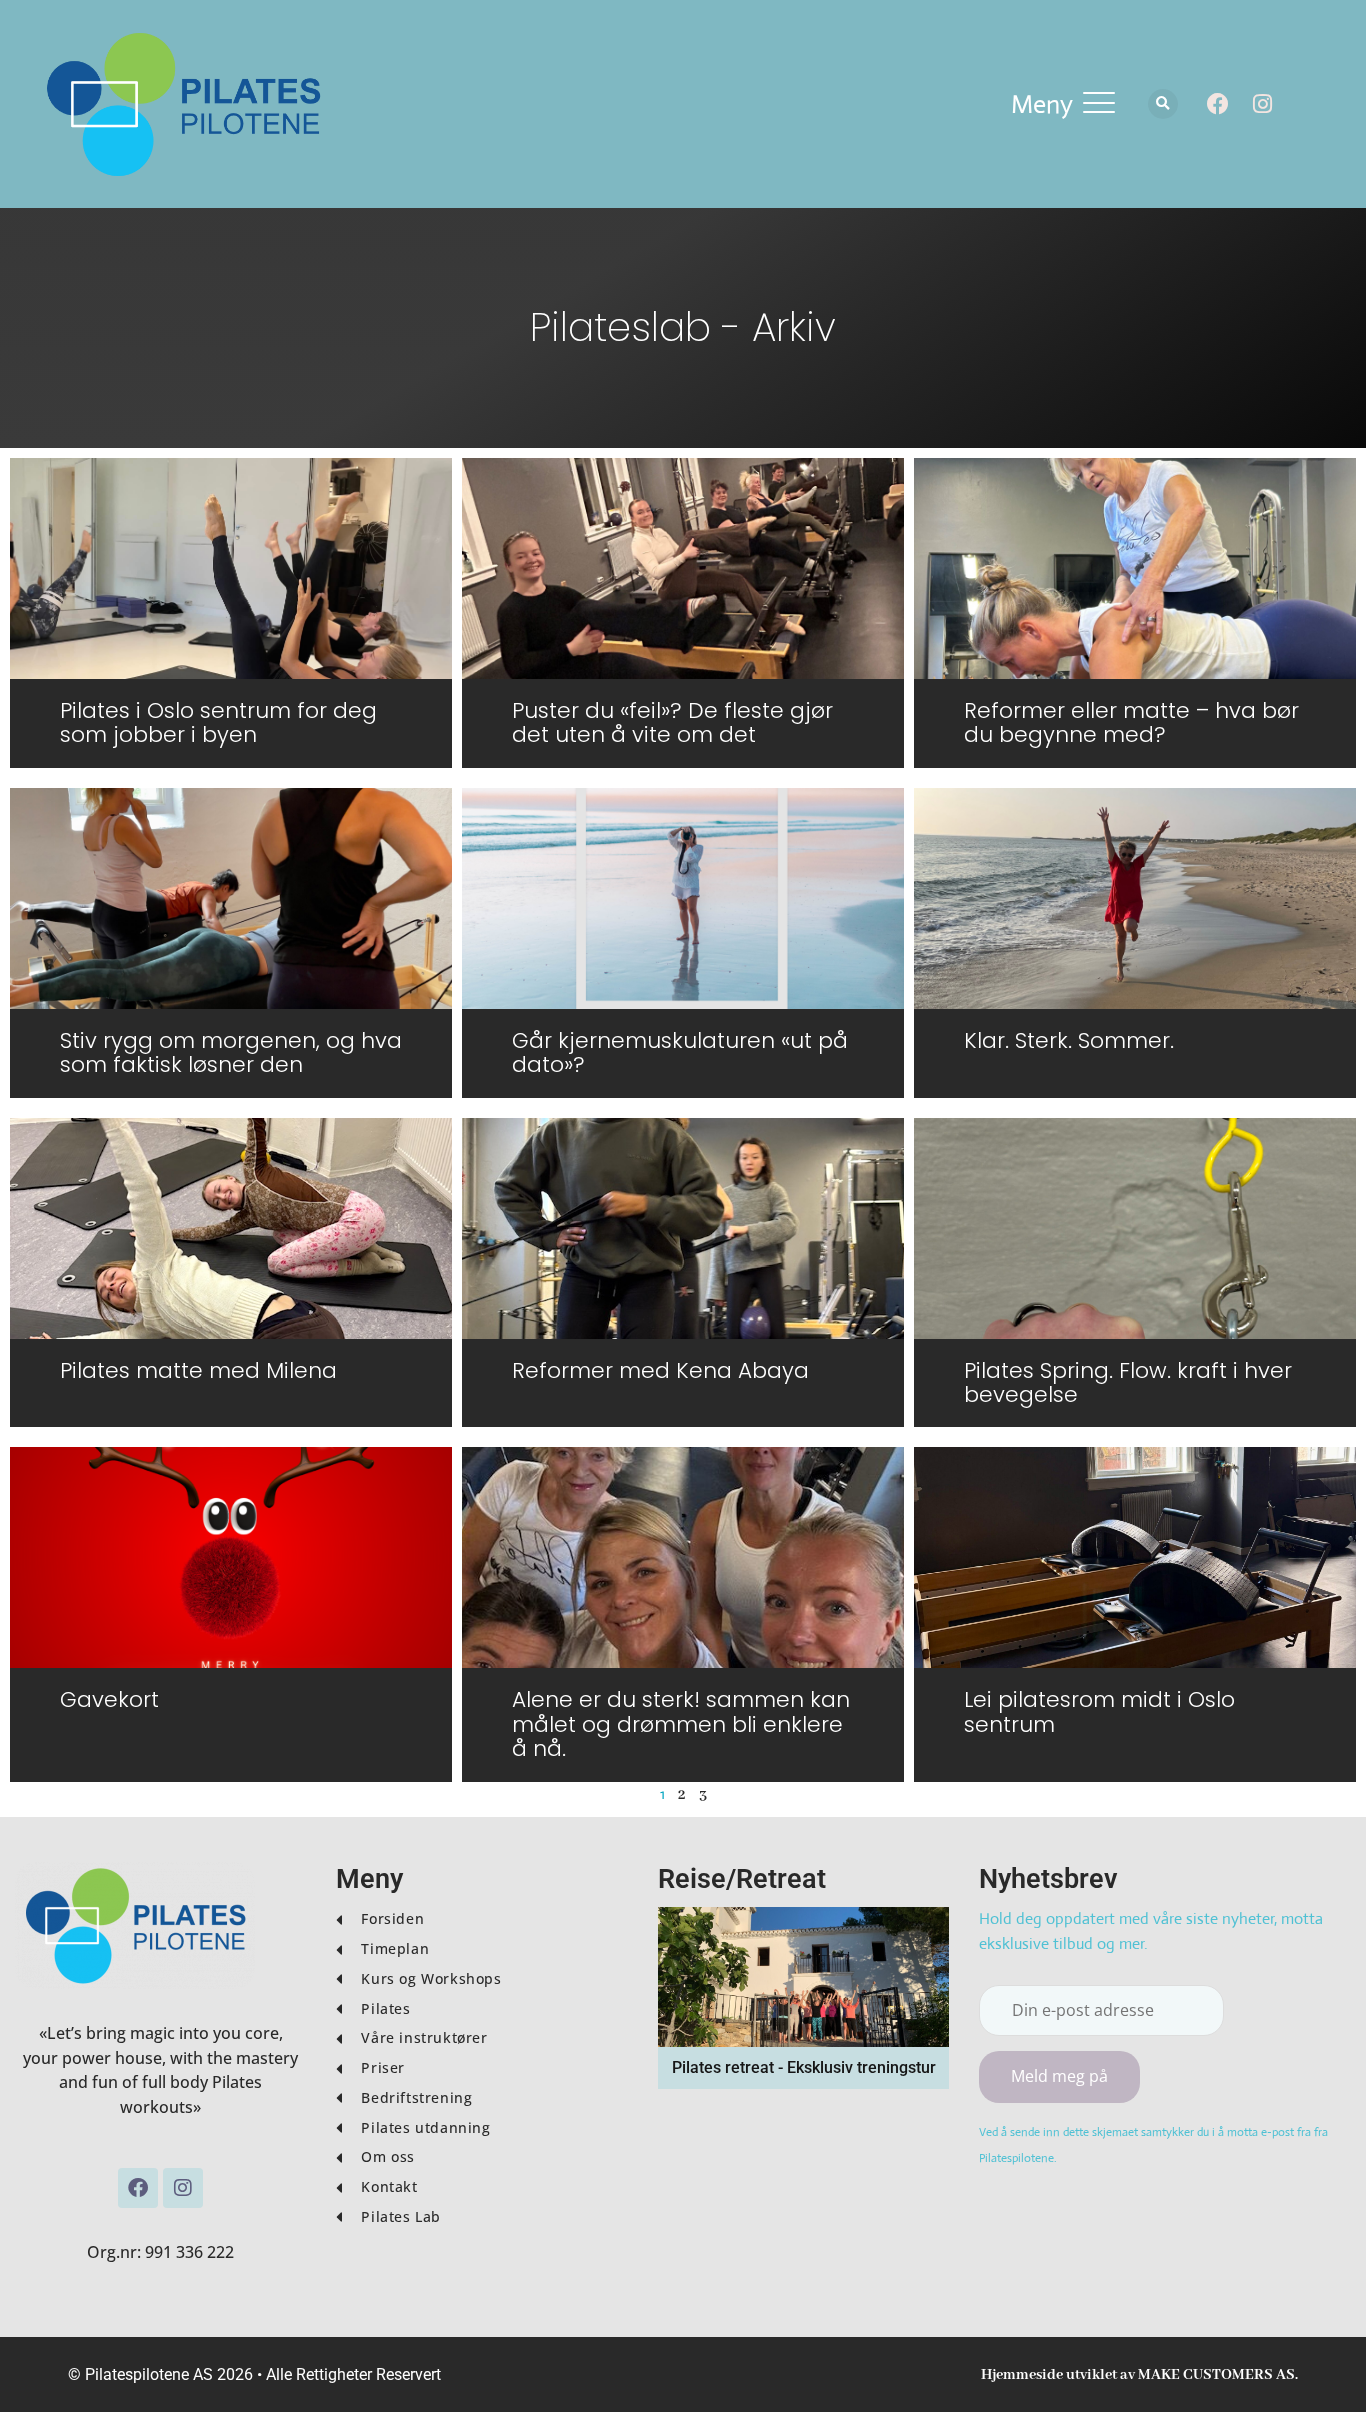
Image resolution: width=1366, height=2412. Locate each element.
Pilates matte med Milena (198, 1370)
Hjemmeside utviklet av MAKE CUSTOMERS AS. (1139, 2375)
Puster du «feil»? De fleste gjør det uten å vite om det (672, 722)
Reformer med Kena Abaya (660, 1370)
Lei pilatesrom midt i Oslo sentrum (1099, 1711)
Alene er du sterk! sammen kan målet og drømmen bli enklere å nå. (681, 1724)
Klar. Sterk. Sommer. (1069, 1040)
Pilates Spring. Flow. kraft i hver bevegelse (1128, 1382)
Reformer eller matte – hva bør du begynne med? (1131, 722)
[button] (1063, 104)
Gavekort (109, 1699)
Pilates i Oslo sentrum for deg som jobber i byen (218, 722)
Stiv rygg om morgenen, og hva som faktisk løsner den (231, 1052)
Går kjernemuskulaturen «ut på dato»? (680, 1052)
